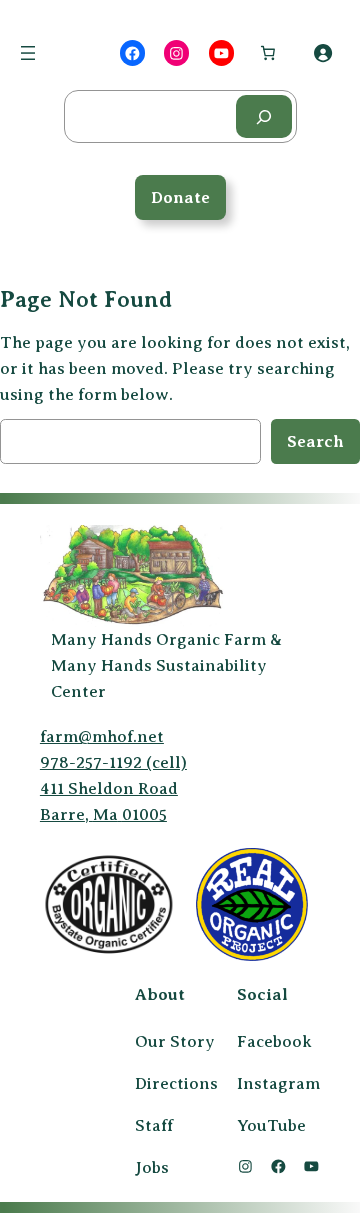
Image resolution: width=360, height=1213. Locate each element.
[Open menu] (28, 53)
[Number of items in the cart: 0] (268, 53)
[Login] (323, 53)
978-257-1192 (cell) (113, 762)
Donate (180, 197)
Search (315, 441)
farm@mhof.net (102, 736)
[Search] (264, 116)
